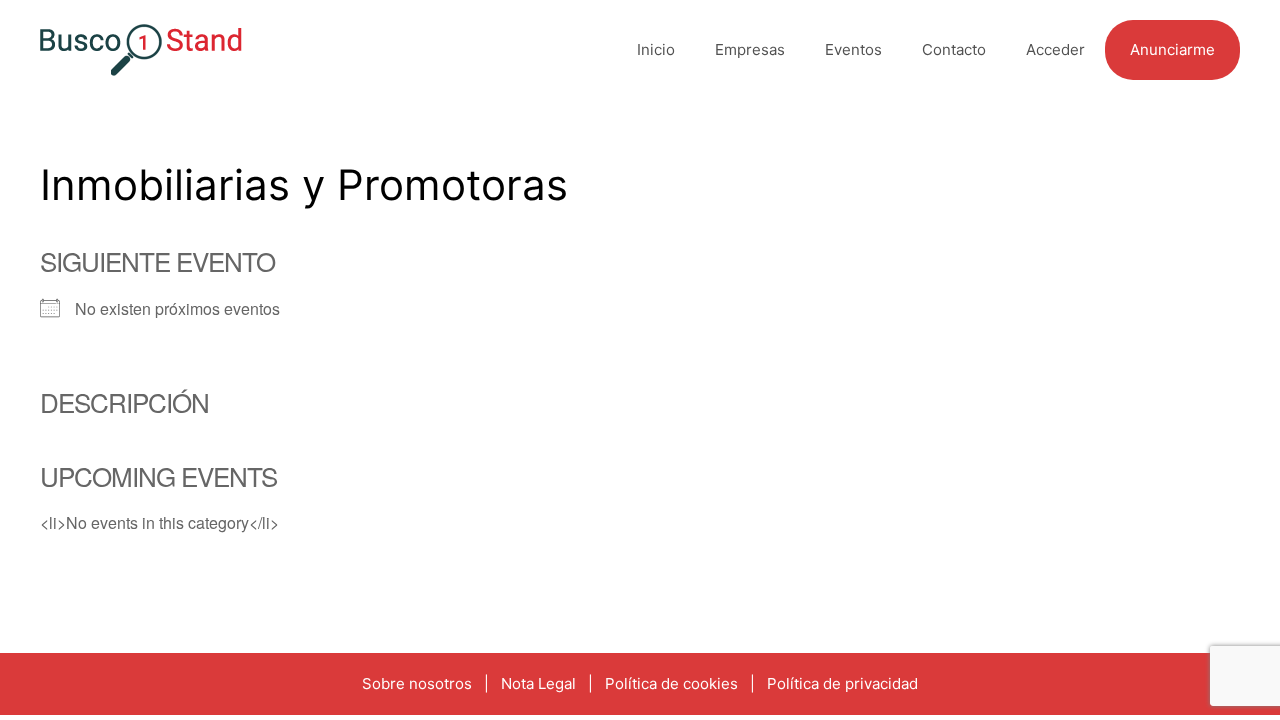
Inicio (656, 49)
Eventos (853, 49)
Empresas (750, 49)
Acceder (1055, 49)
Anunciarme (1172, 49)
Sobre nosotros (417, 683)
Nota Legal (538, 683)
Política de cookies (671, 683)
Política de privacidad (842, 683)
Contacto (954, 49)
